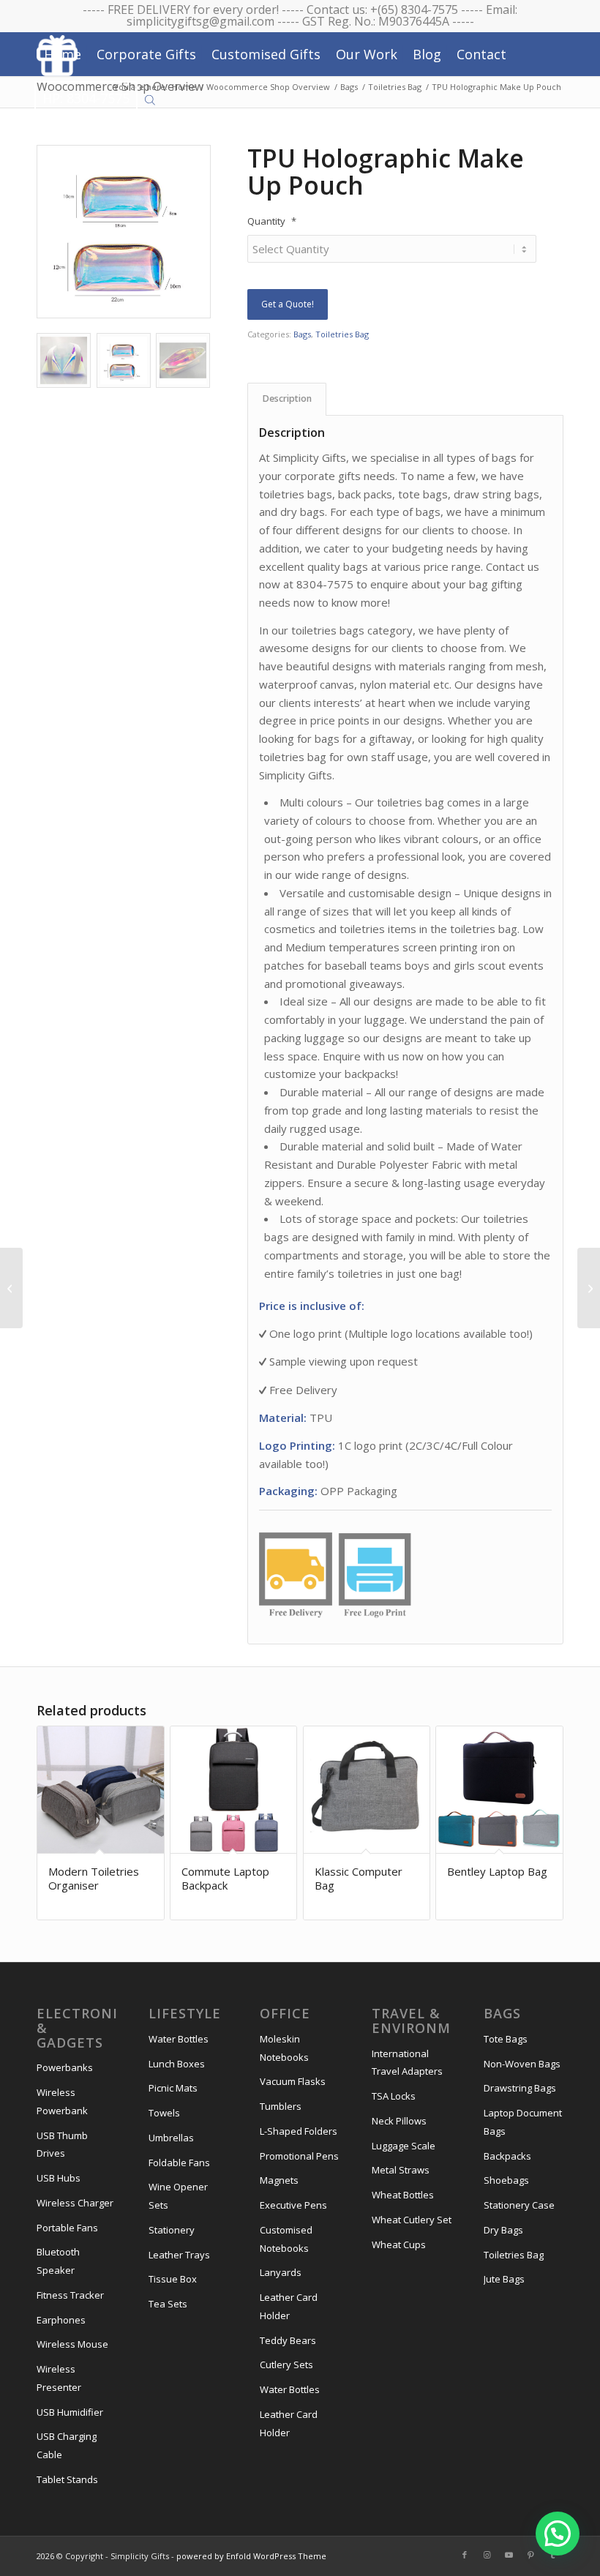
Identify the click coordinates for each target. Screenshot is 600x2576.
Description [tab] (287, 398)
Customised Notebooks (286, 2239)
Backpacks (507, 2156)
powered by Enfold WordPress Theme (251, 2556)
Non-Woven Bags (522, 2064)
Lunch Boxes (177, 2064)
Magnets (279, 2180)
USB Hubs (59, 2178)
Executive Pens (293, 2205)
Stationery (172, 2230)
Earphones (61, 2320)
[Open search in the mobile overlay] (150, 99)
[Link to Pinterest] (530, 2555)
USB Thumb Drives (62, 2145)
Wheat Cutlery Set (412, 2220)
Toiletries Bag (342, 334)
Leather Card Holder (289, 2306)
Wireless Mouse (72, 2344)
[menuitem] (63, 54)
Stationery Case (519, 2205)
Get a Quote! (288, 304)
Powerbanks (65, 2067)
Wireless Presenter (59, 2378)
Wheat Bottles (403, 2195)
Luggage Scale (404, 2146)
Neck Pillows (399, 2121)
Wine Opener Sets (178, 2196)
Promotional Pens (299, 2156)
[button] (558, 2534)
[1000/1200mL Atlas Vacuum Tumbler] (11, 1288)
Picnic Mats (173, 2088)
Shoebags (506, 2180)
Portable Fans (67, 2228)
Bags (302, 334)
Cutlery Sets (286, 2365)
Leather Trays (179, 2255)
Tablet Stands (67, 2479)
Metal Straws (401, 2170)
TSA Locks (394, 2096)
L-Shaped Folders (299, 2131)
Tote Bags (506, 2039)
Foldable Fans (179, 2163)
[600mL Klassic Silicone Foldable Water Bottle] (589, 1288)
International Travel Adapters (407, 2063)
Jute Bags (504, 2279)
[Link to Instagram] (487, 2555)
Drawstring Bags (520, 2088)
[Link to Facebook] (465, 2555)
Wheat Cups (399, 2244)
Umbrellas (171, 2138)
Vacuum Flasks (293, 2081)
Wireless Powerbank (62, 2101)
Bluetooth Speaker (58, 2261)
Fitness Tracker (70, 2295)
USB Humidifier (70, 2412)
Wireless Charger (75, 2203)
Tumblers (281, 2106)
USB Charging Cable (67, 2445)
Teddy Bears (288, 2340)
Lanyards (281, 2272)
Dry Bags (503, 2230)
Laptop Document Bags (523, 2122)
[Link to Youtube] (509, 2555)
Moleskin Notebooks (284, 2048)
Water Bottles (179, 2039)
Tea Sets (168, 2304)
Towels (164, 2113)
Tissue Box (173, 2279)
